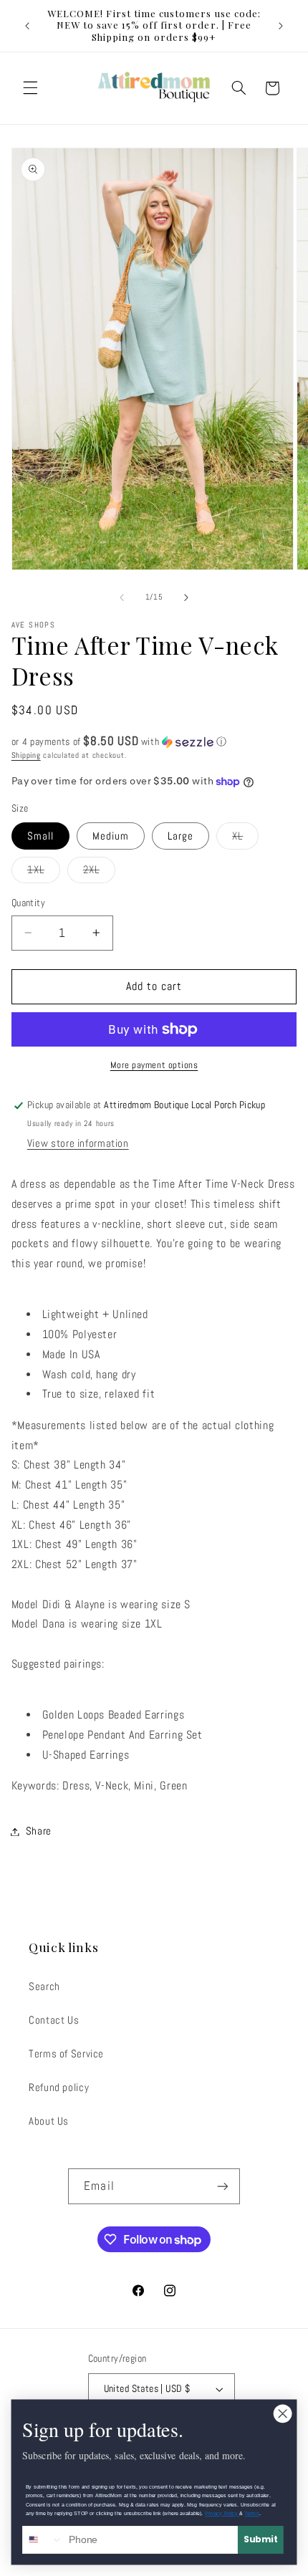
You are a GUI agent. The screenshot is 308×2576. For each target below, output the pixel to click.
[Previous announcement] (27, 26)
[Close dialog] (283, 2414)
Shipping (26, 755)
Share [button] (39, 1831)
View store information (78, 1143)
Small (40, 836)
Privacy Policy (222, 2514)
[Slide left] (122, 597)
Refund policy (59, 2087)
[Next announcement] (281, 26)
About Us (49, 2121)
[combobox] (43, 2540)
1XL (44, 873)
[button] (30, 88)
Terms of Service (66, 2054)
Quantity (28, 903)
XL (245, 839)
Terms (251, 2514)
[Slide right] (186, 597)
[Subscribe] (222, 2186)
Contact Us (54, 2020)
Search (44, 1986)
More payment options (154, 1065)
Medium (111, 836)
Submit (261, 2539)
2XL (99, 873)
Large (181, 836)
